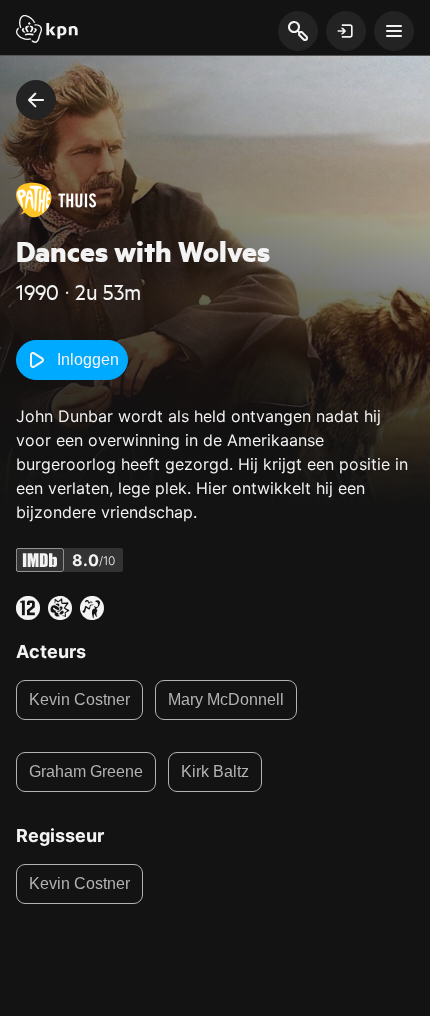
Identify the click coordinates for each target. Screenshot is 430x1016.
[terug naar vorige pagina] (36, 100)
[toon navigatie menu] (394, 31)
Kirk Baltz (215, 771)
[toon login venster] (346, 31)
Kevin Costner (79, 699)
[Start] (47, 31)
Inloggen (88, 359)
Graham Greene (86, 771)
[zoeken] (297, 32)
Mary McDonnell (226, 699)
